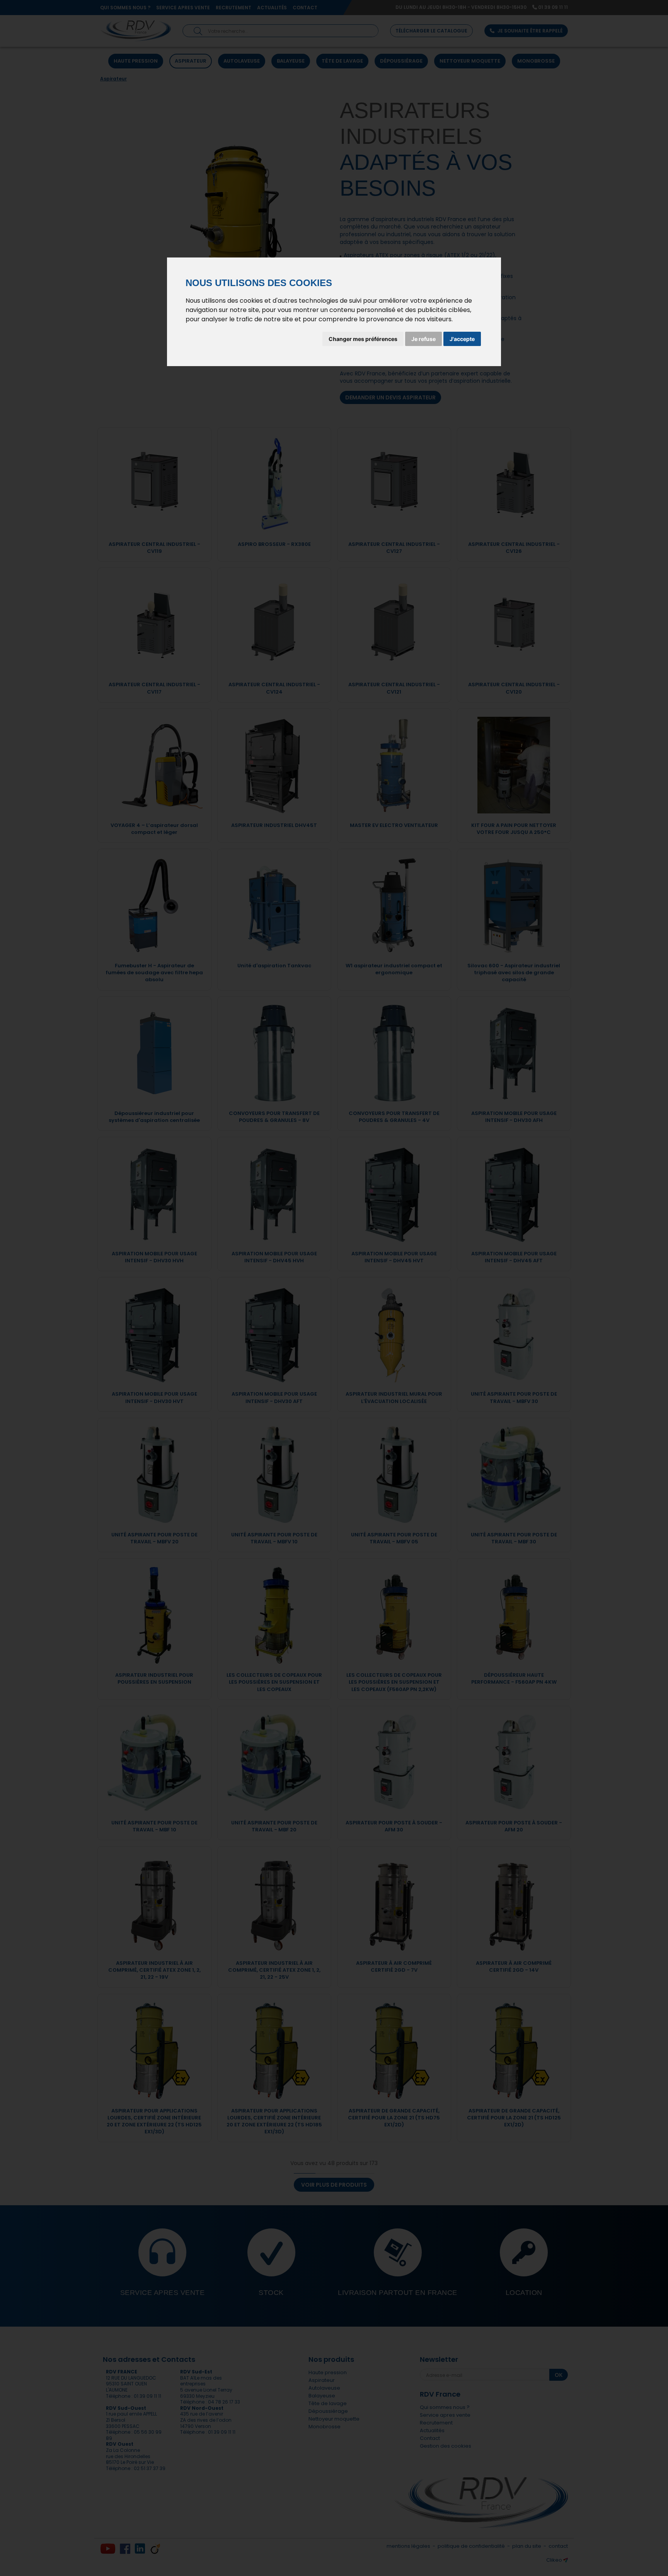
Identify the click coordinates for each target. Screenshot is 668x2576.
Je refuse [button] (423, 339)
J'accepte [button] (462, 339)
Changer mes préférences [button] (363, 339)
